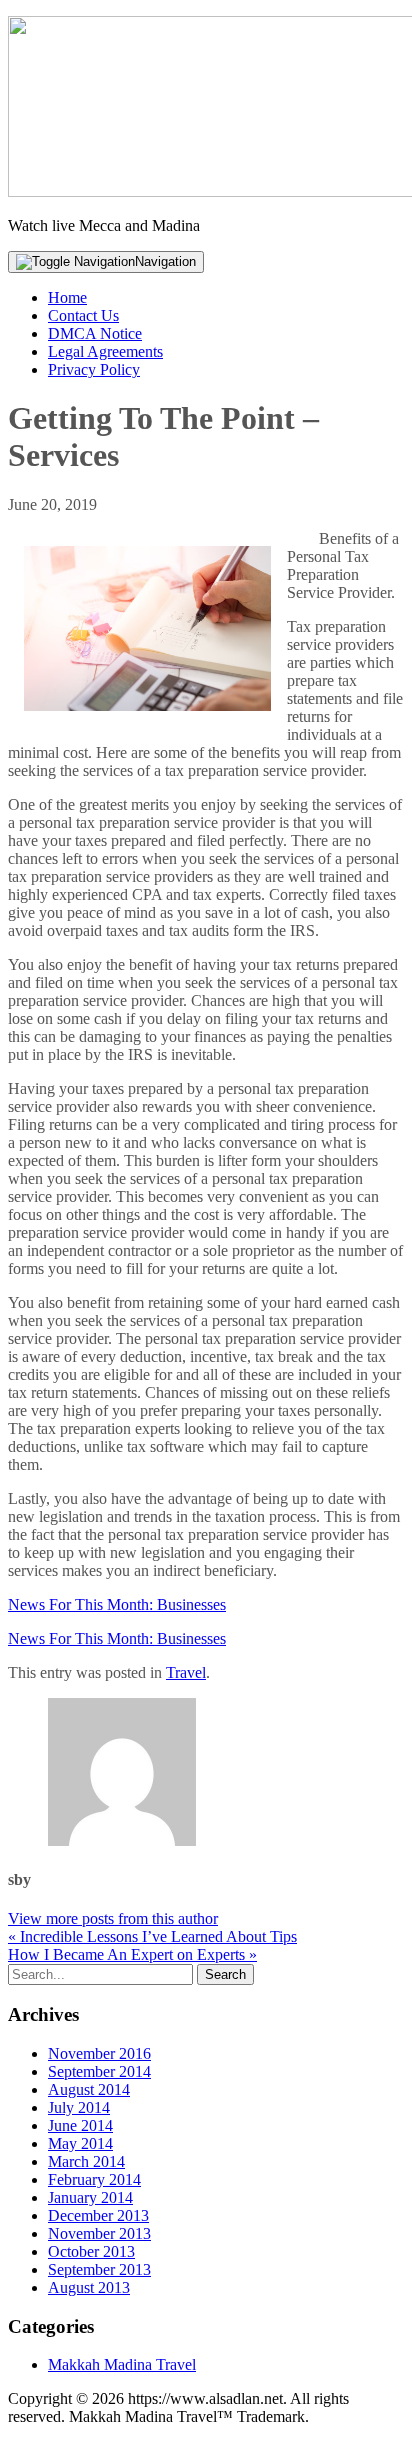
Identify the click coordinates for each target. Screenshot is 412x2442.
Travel (186, 1672)
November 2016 (99, 2053)
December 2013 (98, 2215)
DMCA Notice (95, 333)
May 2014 (80, 2143)
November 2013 (99, 2233)
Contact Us (83, 315)
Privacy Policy (94, 369)
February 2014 (94, 2179)
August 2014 (89, 2089)
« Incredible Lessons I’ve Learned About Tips (152, 1936)
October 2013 (91, 2251)
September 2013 (99, 2269)
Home (67, 297)
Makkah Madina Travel (122, 2364)
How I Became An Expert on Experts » (132, 1954)
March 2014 (86, 2161)
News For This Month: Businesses (117, 1604)
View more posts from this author (113, 1918)
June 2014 (80, 2125)
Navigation (165, 261)
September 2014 (99, 2071)
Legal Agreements (105, 351)
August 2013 (89, 2287)
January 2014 (90, 2197)
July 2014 (79, 2107)
